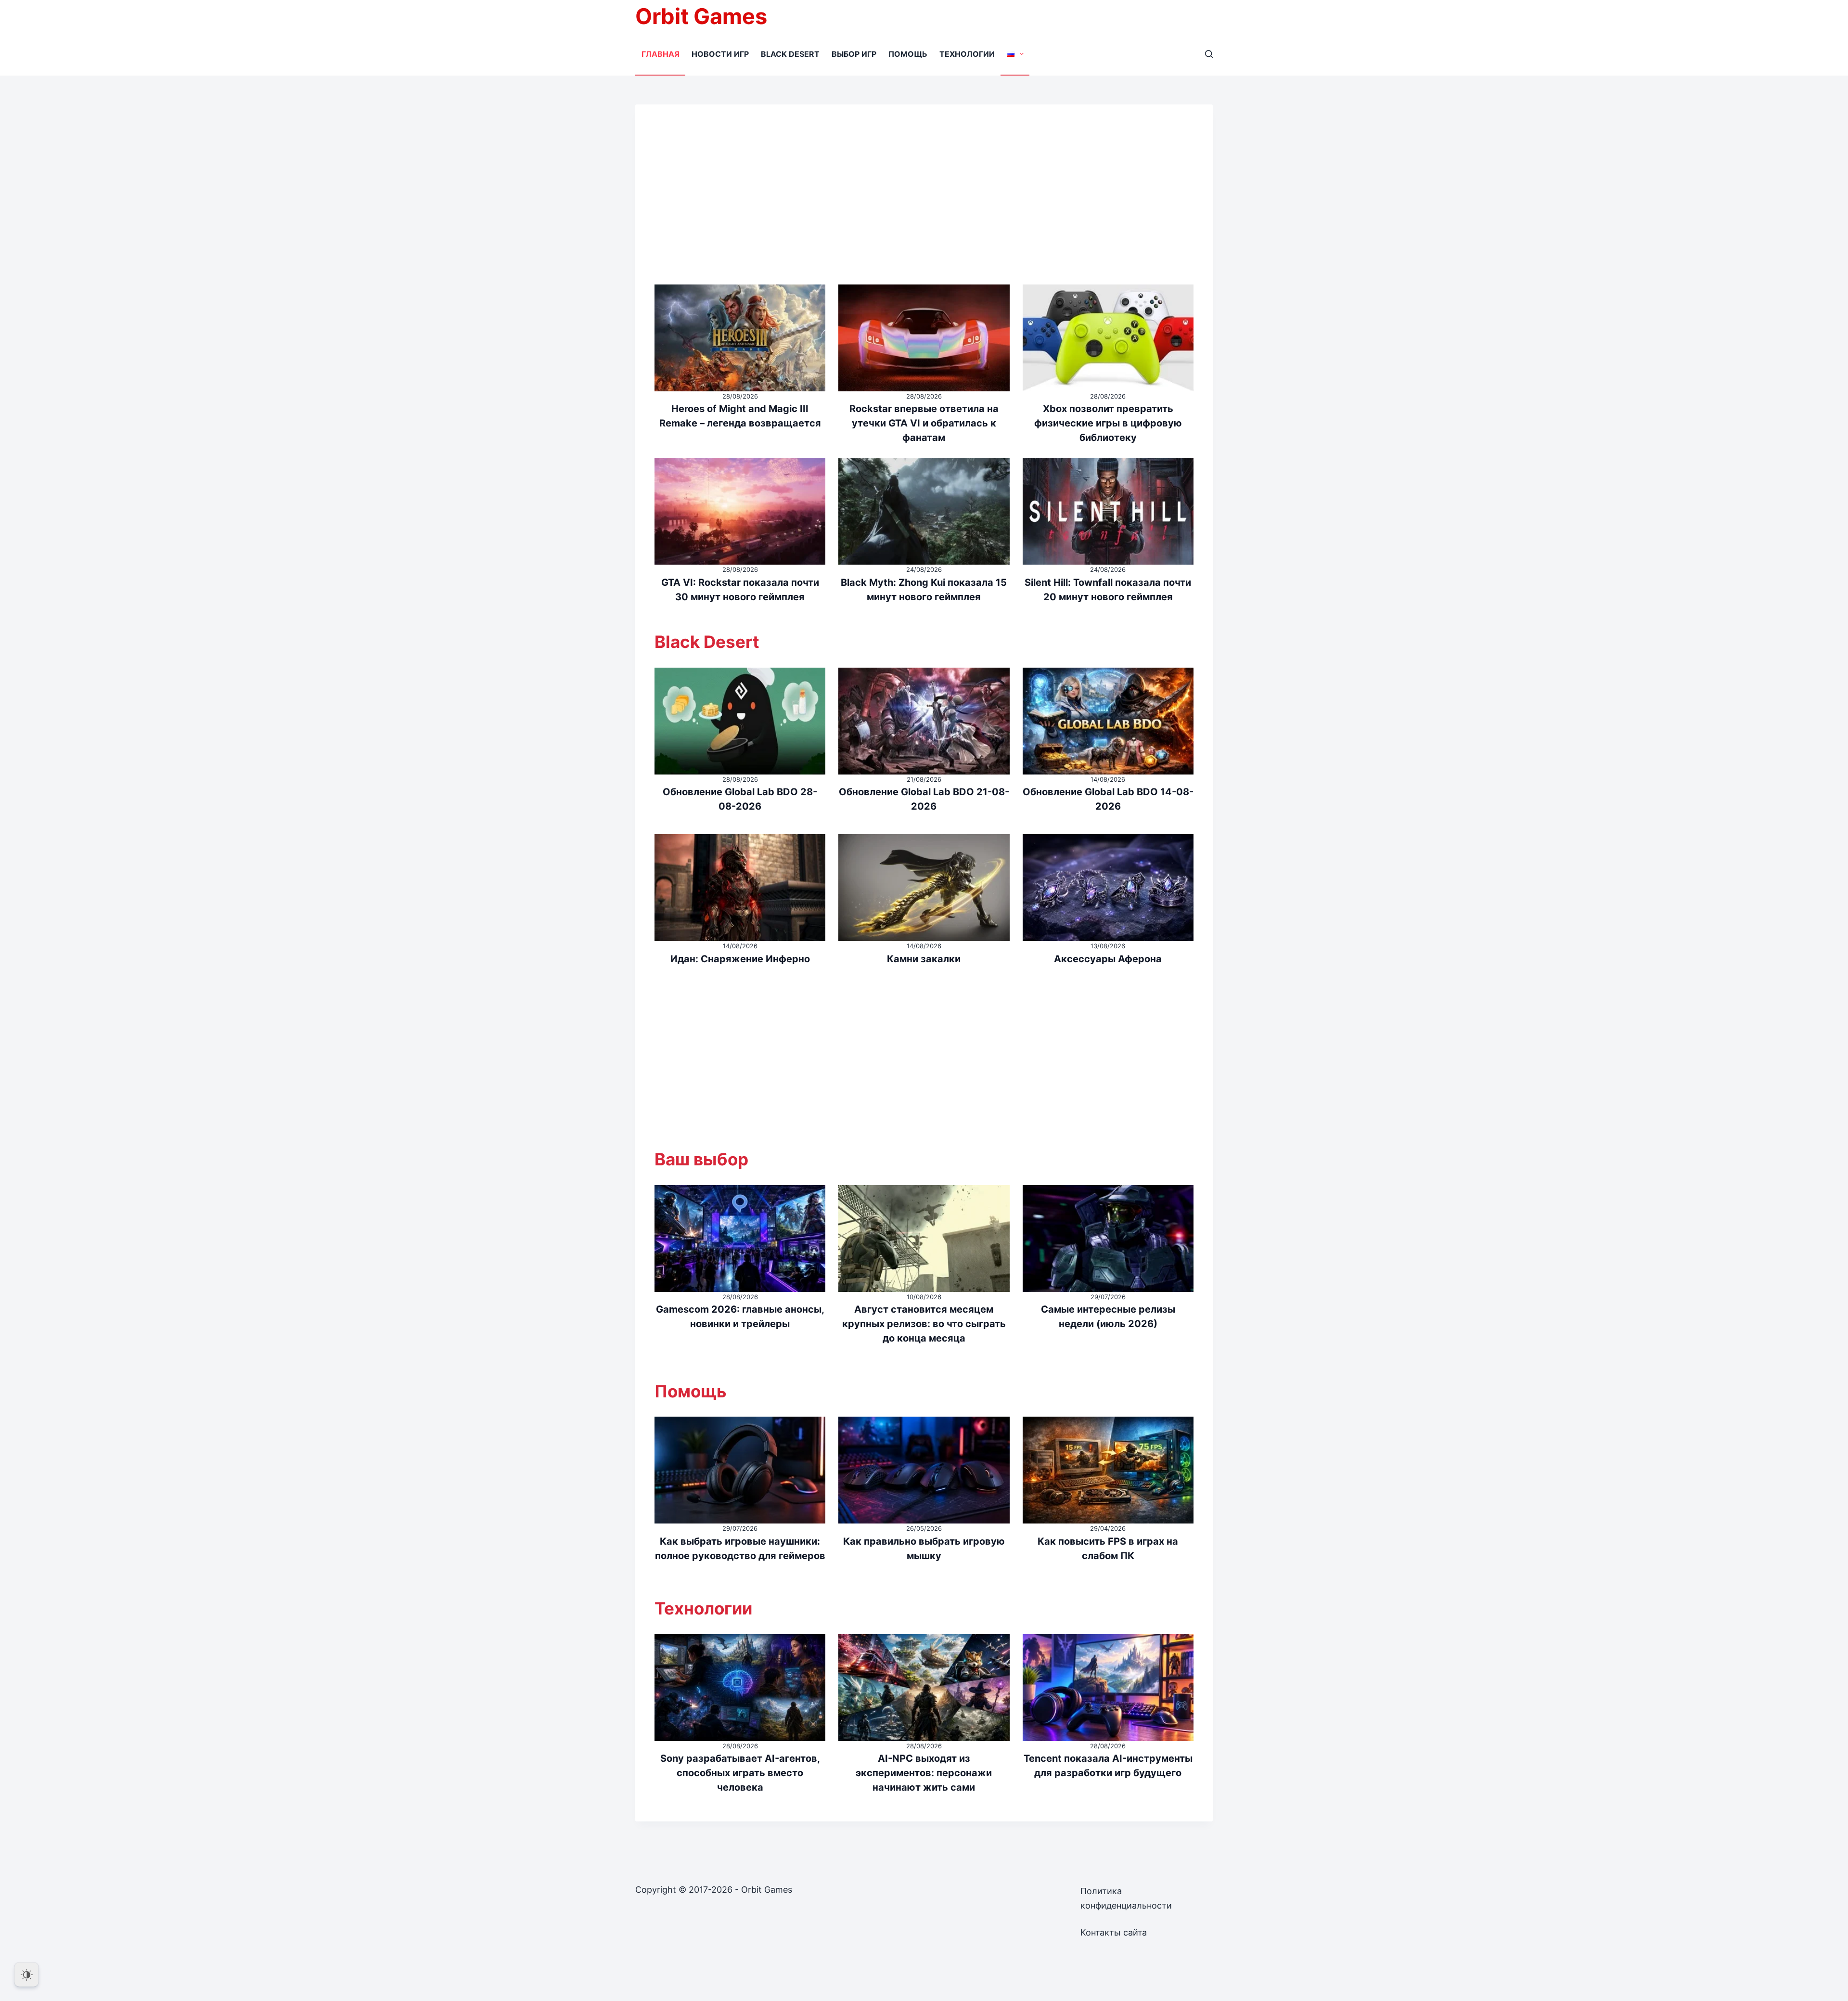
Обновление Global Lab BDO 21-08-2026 (924, 799)
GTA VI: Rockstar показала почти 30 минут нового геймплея (740, 590)
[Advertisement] (924, 204)
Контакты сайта (1114, 1932)
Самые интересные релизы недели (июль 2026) (1108, 1317)
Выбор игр (854, 54)
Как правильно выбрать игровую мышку (924, 1549)
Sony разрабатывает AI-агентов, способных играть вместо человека (740, 1773)
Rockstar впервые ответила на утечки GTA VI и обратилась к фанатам (924, 423)
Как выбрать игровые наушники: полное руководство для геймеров (740, 1549)
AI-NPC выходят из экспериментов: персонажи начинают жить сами (924, 1773)
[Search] (1209, 54)
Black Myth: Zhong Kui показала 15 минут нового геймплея (924, 590)
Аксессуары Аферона (1108, 959)
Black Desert (790, 54)
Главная (661, 54)
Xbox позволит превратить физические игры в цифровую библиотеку (1108, 423)
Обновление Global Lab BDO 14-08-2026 (1108, 799)
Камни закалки (924, 959)
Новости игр (720, 54)
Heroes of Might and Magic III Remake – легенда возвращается (740, 416)
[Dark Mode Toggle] (26, 1975)
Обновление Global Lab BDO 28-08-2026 (740, 799)
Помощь (908, 54)
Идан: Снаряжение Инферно (740, 959)
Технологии (967, 54)
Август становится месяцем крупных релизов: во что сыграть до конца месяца (924, 1324)
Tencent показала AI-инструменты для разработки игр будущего (1108, 1766)
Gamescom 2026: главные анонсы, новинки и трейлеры (740, 1317)
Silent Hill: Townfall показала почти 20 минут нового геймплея (1108, 590)
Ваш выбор (701, 1159)
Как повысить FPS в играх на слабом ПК (1108, 1549)
